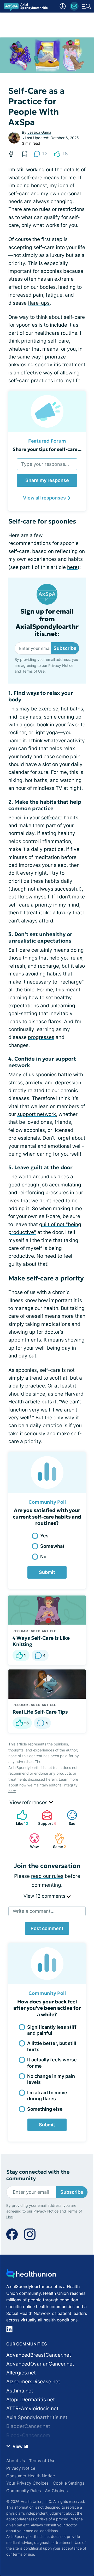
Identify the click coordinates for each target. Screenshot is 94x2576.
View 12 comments (45, 1896)
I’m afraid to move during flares (47, 2096)
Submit (47, 1572)
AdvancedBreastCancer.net (39, 2355)
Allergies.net (21, 2373)
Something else (45, 2109)
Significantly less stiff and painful (52, 2030)
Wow (31, 1841)
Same (58, 1841)
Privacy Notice (61, 665)
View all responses (44, 498)
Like (20, 1818)
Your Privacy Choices (27, 2483)
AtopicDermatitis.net (31, 2400)
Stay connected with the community (38, 2175)
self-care (52, 818)
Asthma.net (20, 2391)
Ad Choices (56, 2491)
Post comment (47, 1928)
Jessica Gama (39, 132)
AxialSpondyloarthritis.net (37, 2417)
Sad (69, 1818)
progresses (41, 1037)
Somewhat (52, 1546)
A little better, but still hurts (52, 2046)
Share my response (47, 480)
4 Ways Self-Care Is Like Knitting (41, 1641)
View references (29, 1802)
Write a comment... (34, 1911)
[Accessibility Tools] (63, 6)
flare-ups (39, 303)
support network (37, 1114)
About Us (16, 2461)
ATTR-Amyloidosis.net (32, 2409)
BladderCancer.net (28, 2426)
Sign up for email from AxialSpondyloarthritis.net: (47, 623)
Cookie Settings (69, 2483)
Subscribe (65, 648)
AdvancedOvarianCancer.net (40, 2364)
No (43, 1557)
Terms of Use (33, 671)
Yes (44, 1536)
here (72, 567)
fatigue (54, 295)
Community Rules (23, 2491)
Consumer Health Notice (31, 2476)
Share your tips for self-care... (47, 449)
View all (20, 2446)
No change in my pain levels (51, 2079)
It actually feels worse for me (52, 2063)
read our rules (47, 1876)
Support (46, 1818)
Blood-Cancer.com (28, 2435)
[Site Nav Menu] (86, 6)
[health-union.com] (31, 2275)
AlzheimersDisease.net (33, 2382)
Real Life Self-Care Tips (40, 1712)
